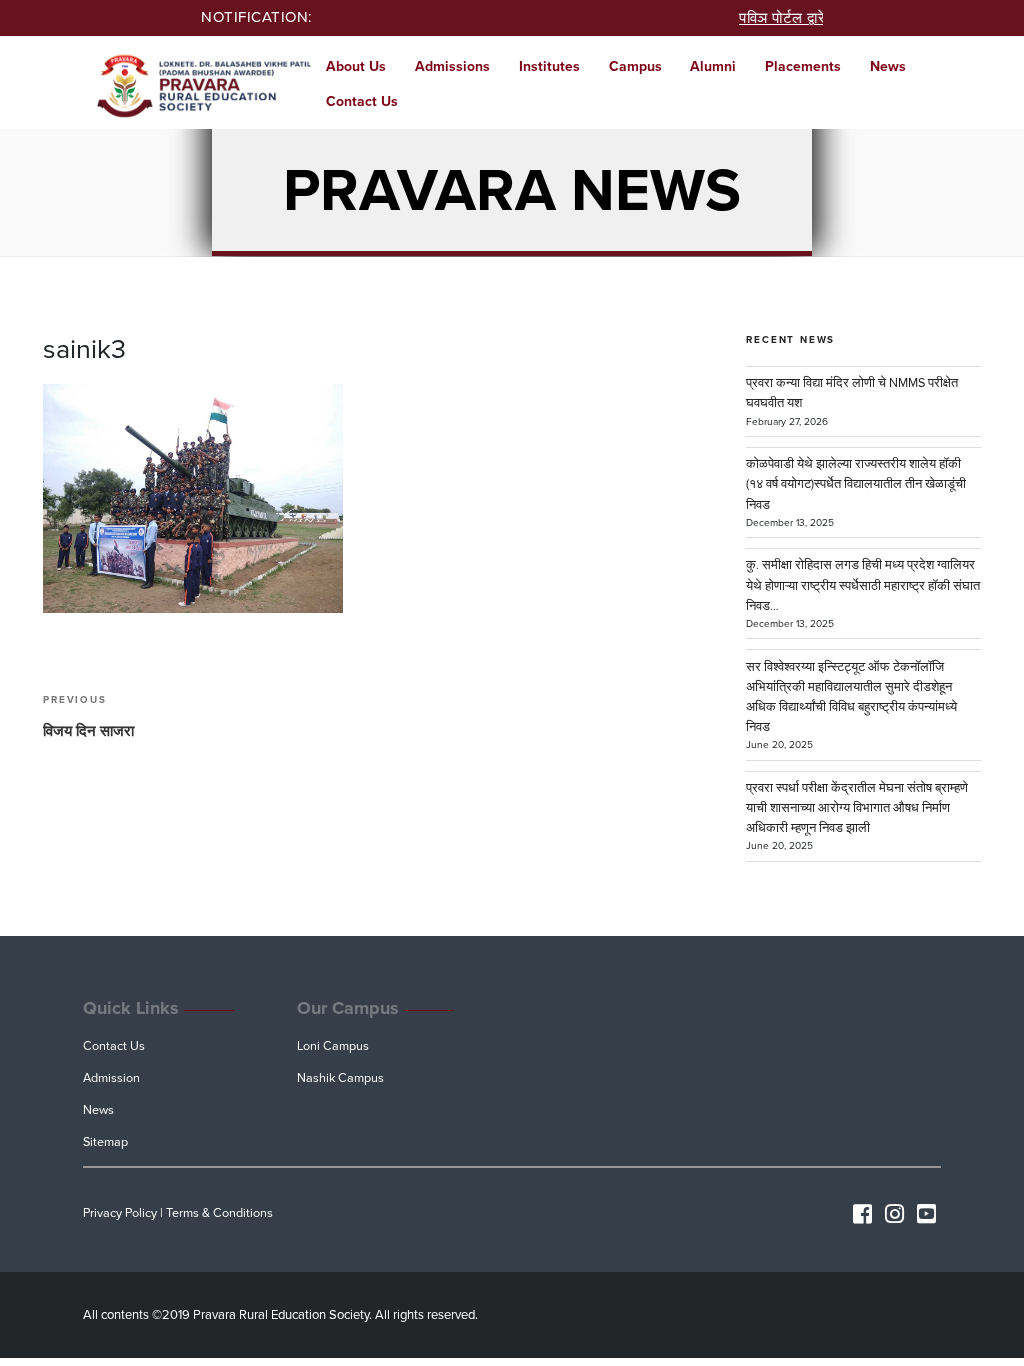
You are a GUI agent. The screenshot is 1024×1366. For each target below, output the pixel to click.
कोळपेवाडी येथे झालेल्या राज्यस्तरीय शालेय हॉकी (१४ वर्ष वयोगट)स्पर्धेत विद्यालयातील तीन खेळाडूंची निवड (856, 484)
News (888, 66)
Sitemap (105, 1142)
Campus (635, 66)
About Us (356, 66)
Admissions (452, 66)
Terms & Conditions (219, 1213)
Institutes (549, 66)
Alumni (713, 66)
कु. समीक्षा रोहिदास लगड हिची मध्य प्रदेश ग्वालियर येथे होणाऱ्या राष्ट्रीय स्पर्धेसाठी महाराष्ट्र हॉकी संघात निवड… (863, 585)
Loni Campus (333, 1046)
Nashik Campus (340, 1078)
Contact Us (362, 101)
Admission (111, 1078)
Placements (803, 66)
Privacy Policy (120, 1213)
